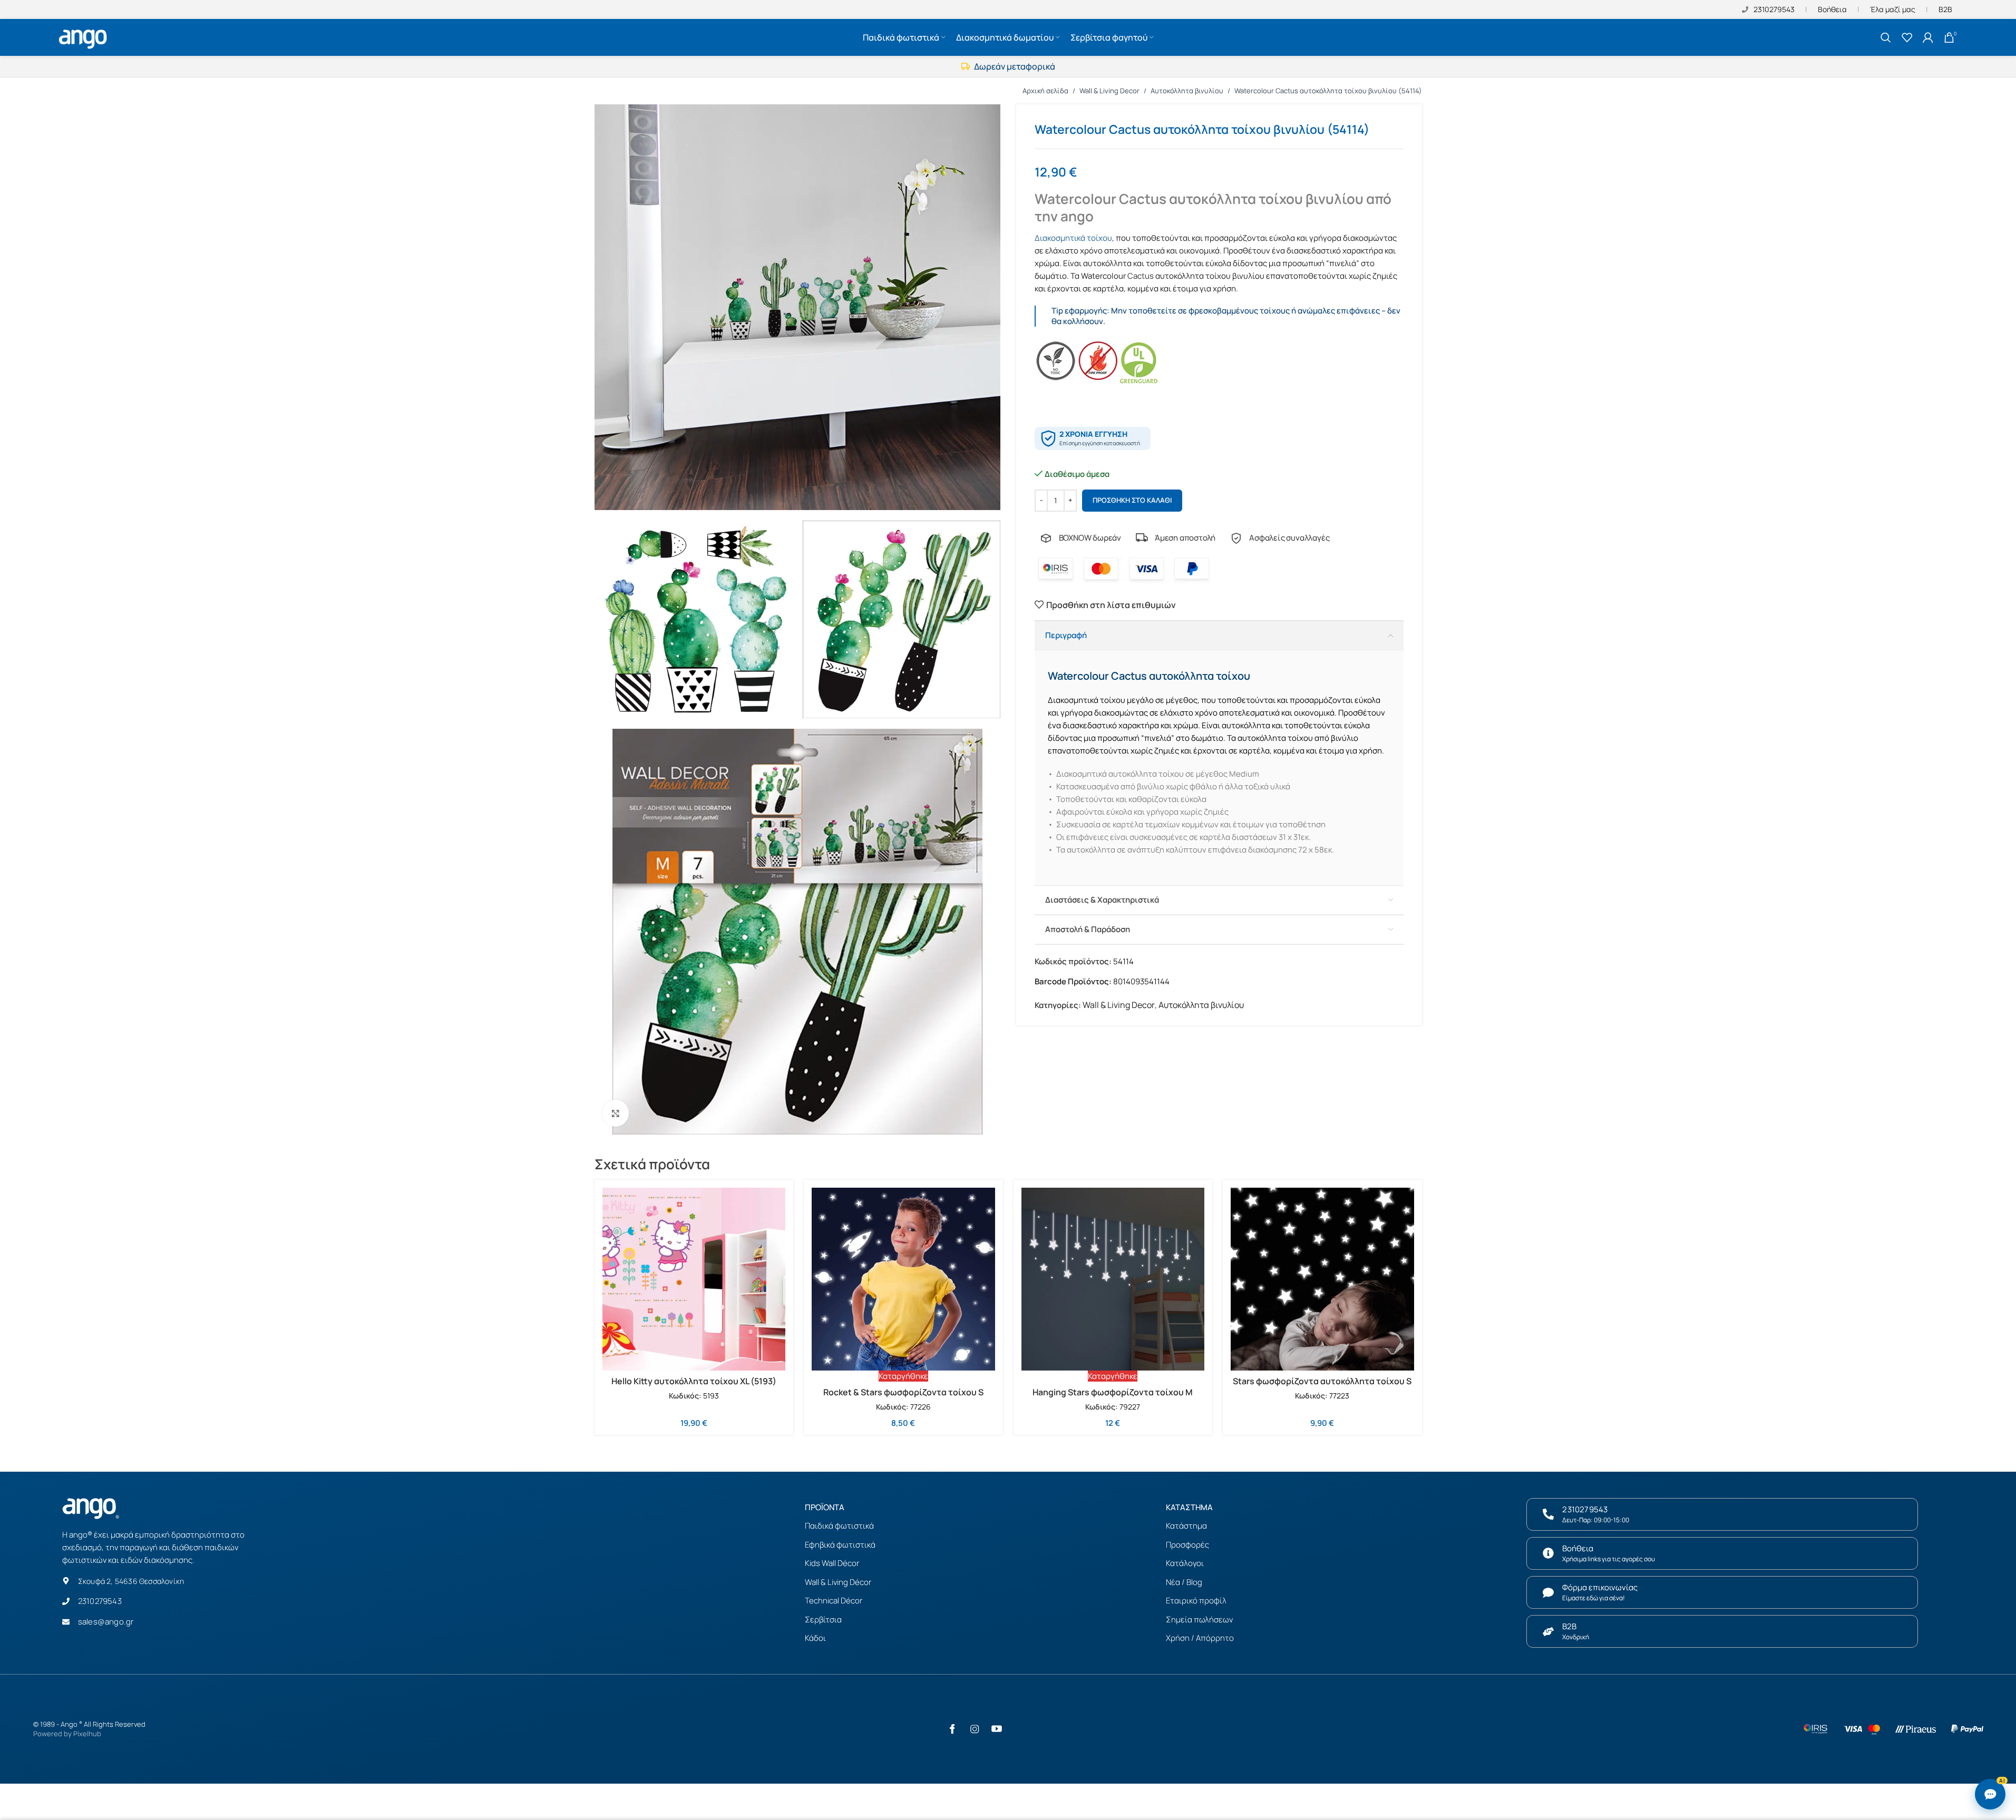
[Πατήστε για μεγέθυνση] (616, 1113)
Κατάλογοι (1185, 1563)
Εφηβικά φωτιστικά (840, 1545)
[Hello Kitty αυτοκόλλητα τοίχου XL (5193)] (694, 1279)
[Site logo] (84, 36)
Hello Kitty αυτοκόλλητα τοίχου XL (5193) (694, 1381)
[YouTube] (997, 1729)
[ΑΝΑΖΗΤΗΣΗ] (1886, 37)
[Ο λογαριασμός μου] (1928, 37)
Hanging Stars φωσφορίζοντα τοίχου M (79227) (1113, 1398)
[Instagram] (975, 1729)
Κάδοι (815, 1638)
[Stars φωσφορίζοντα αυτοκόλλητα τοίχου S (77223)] (1322, 1279)
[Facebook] (952, 1729)
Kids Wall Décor (832, 1563)
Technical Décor (834, 1601)
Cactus (1141, 276)
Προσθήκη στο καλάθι (1132, 500)
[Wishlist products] (1907, 37)
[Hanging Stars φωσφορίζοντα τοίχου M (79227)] (1113, 1279)
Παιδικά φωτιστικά (839, 1526)
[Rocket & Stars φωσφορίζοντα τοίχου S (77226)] (903, 1279)
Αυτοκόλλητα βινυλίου (1187, 91)
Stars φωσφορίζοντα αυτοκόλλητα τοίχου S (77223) (1322, 1387)
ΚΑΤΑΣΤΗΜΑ (1189, 1507)
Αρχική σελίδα (1045, 91)
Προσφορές (1187, 1545)
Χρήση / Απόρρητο (1200, 1638)
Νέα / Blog (1184, 1582)
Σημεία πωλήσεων (1199, 1620)
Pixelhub (87, 1734)
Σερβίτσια (823, 1620)
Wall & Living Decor (1109, 91)
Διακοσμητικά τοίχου (1073, 238)
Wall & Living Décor (838, 1582)
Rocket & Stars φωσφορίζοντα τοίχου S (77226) (903, 1398)
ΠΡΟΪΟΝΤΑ (825, 1507)
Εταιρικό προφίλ (1196, 1601)
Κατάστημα (1186, 1526)
